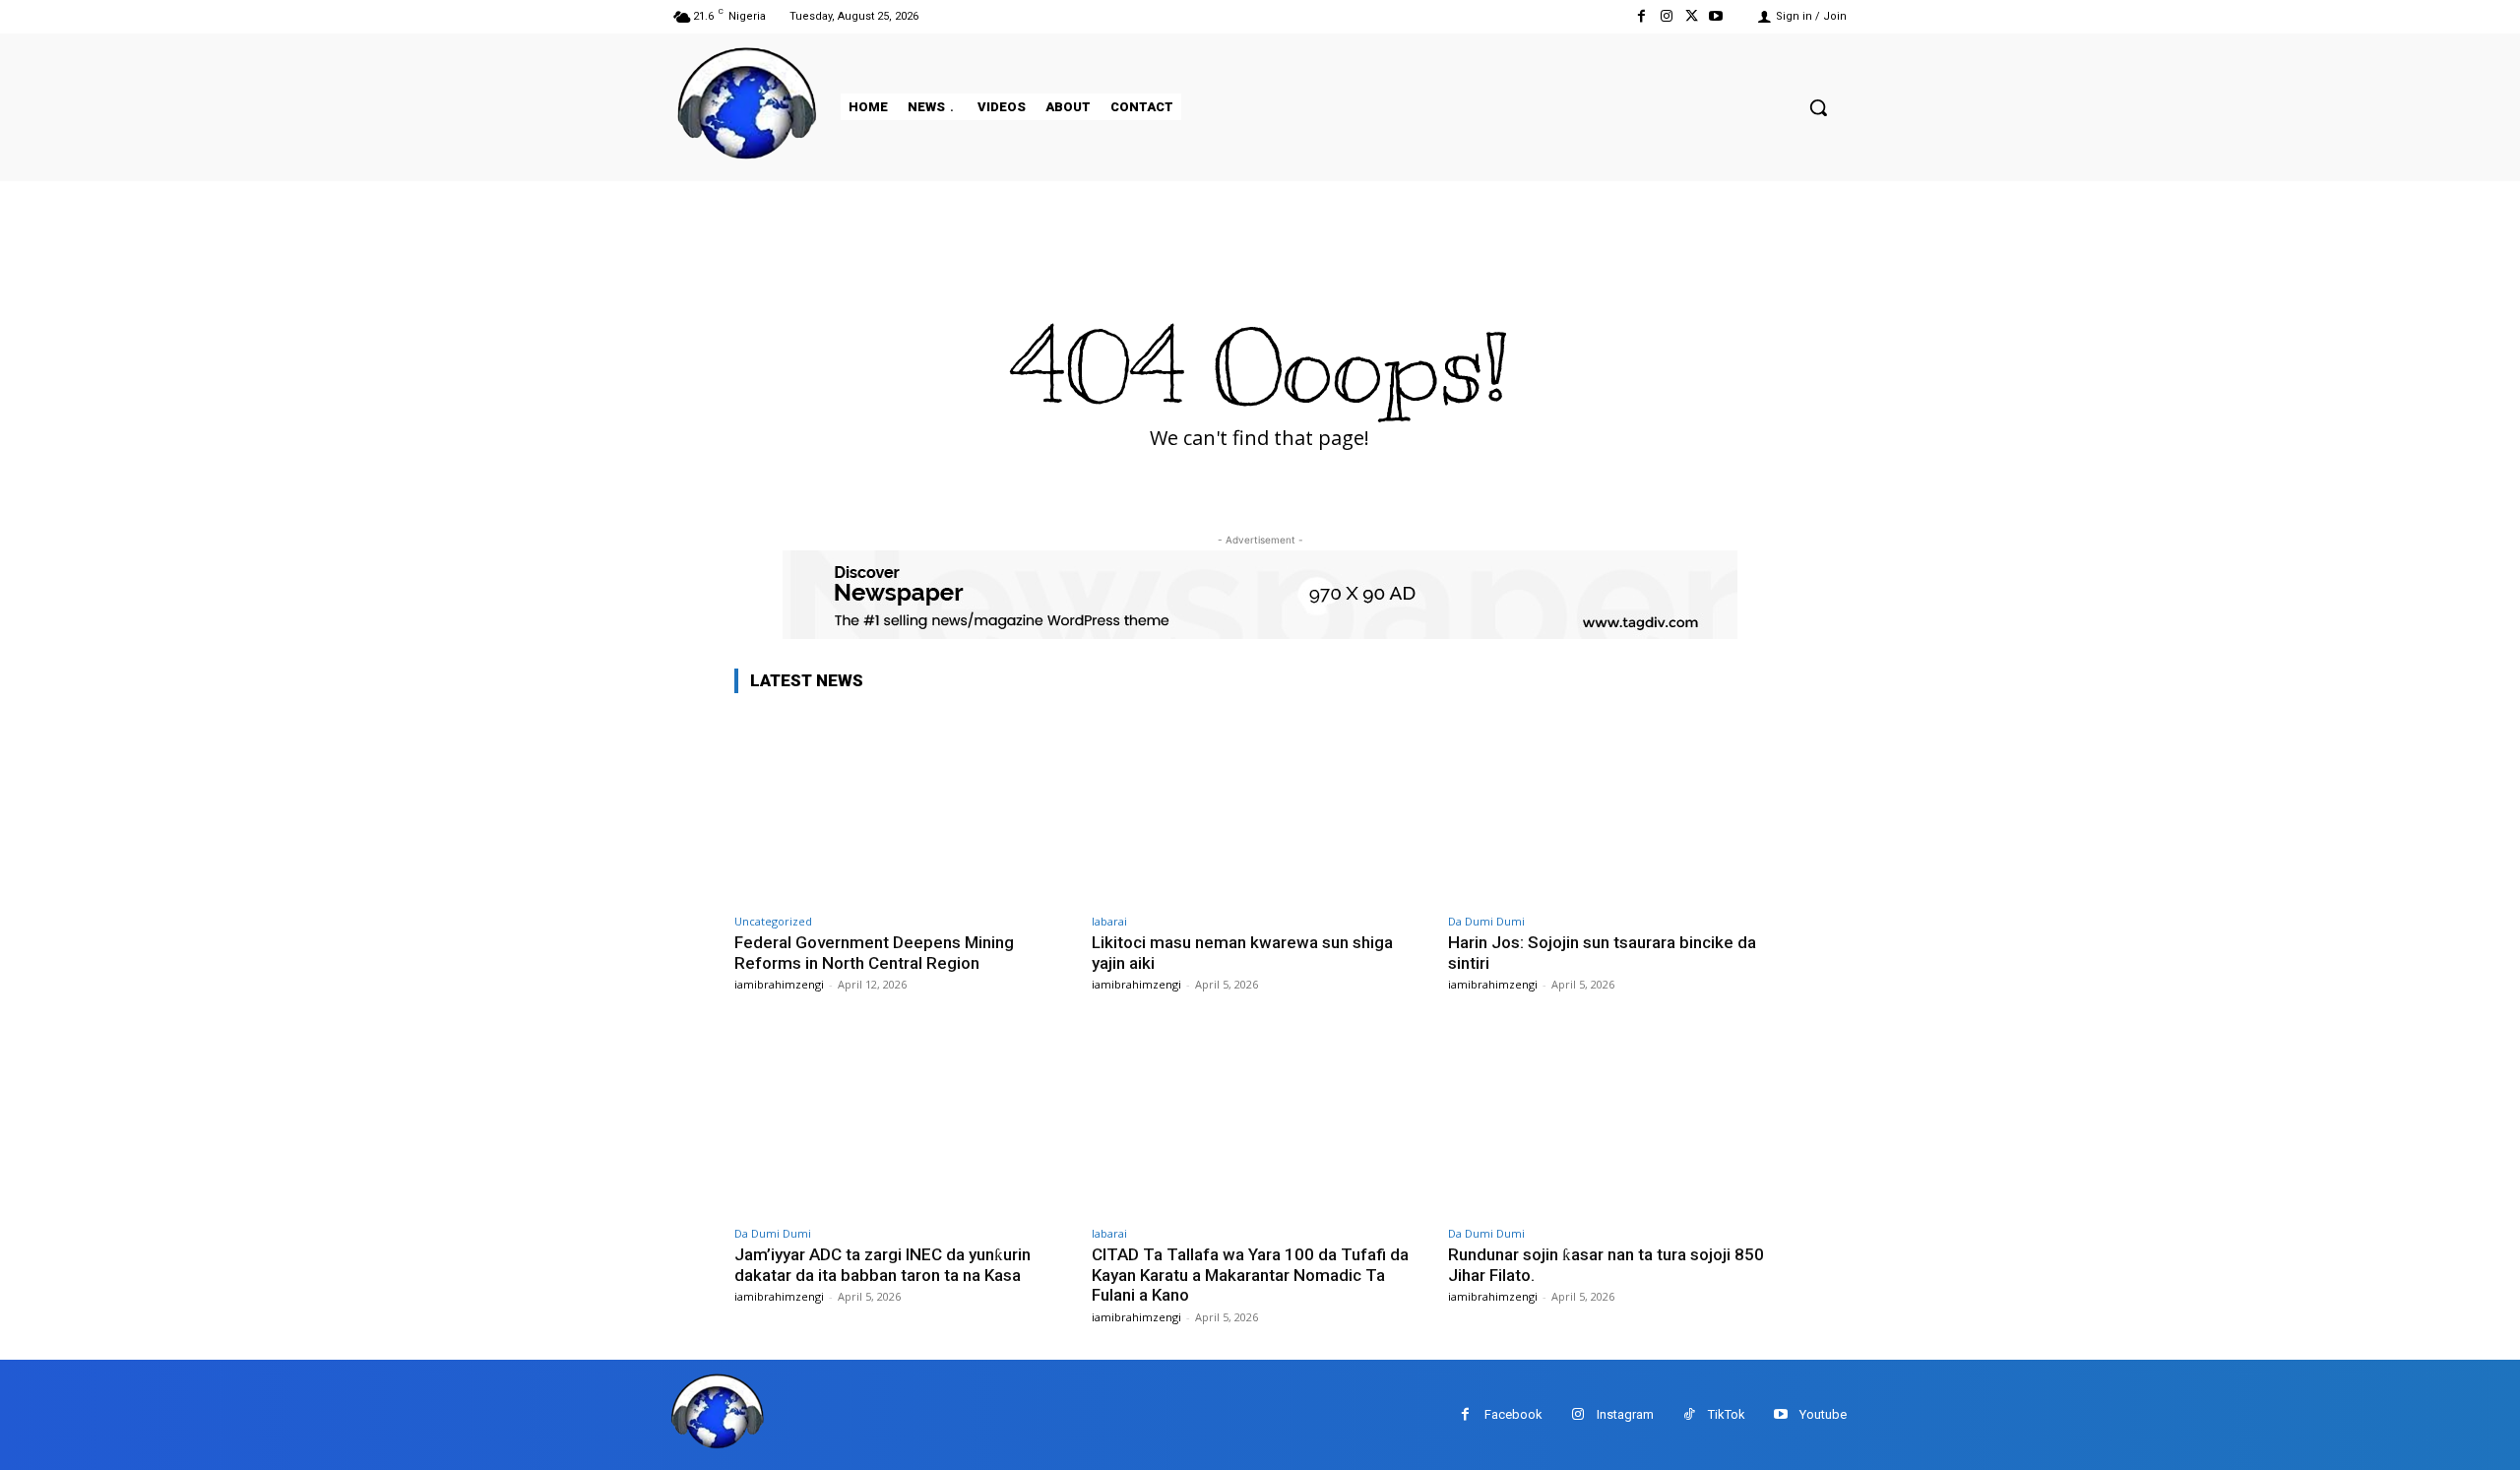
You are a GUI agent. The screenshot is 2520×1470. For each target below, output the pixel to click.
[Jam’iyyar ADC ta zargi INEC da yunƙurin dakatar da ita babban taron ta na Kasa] (903, 1119)
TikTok (1727, 1414)
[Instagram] (1666, 16)
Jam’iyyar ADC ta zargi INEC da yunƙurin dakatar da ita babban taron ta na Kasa (882, 1264)
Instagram (1625, 1414)
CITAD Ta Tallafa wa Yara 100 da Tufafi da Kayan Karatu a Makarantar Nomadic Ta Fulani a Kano (1250, 1275)
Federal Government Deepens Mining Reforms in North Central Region (874, 952)
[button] (1818, 107)
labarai (1109, 921)
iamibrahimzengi (779, 984)
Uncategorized (773, 921)
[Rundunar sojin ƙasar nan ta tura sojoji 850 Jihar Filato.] (1617, 1119)
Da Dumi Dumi (1486, 921)
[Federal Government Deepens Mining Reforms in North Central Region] (903, 807)
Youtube (1823, 1414)
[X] (1692, 16)
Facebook (1513, 1414)
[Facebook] (1641, 16)
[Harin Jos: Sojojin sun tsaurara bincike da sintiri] (1617, 807)
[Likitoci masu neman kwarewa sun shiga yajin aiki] (1260, 807)
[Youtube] (1716, 16)
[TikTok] (1689, 1414)
